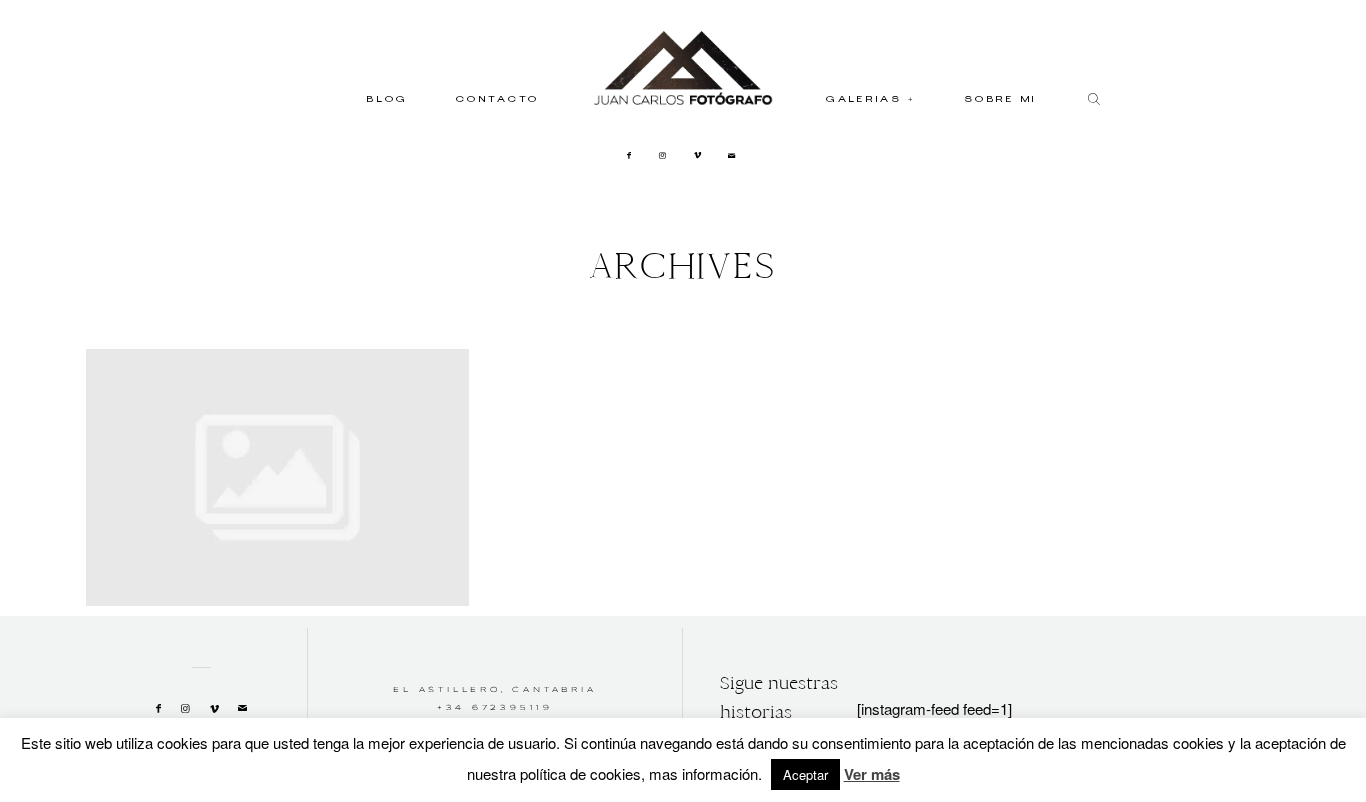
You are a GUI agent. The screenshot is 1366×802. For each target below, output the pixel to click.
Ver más (872, 774)
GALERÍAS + (871, 100)
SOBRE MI (1001, 100)
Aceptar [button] (805, 774)
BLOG (387, 100)
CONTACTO (498, 100)
